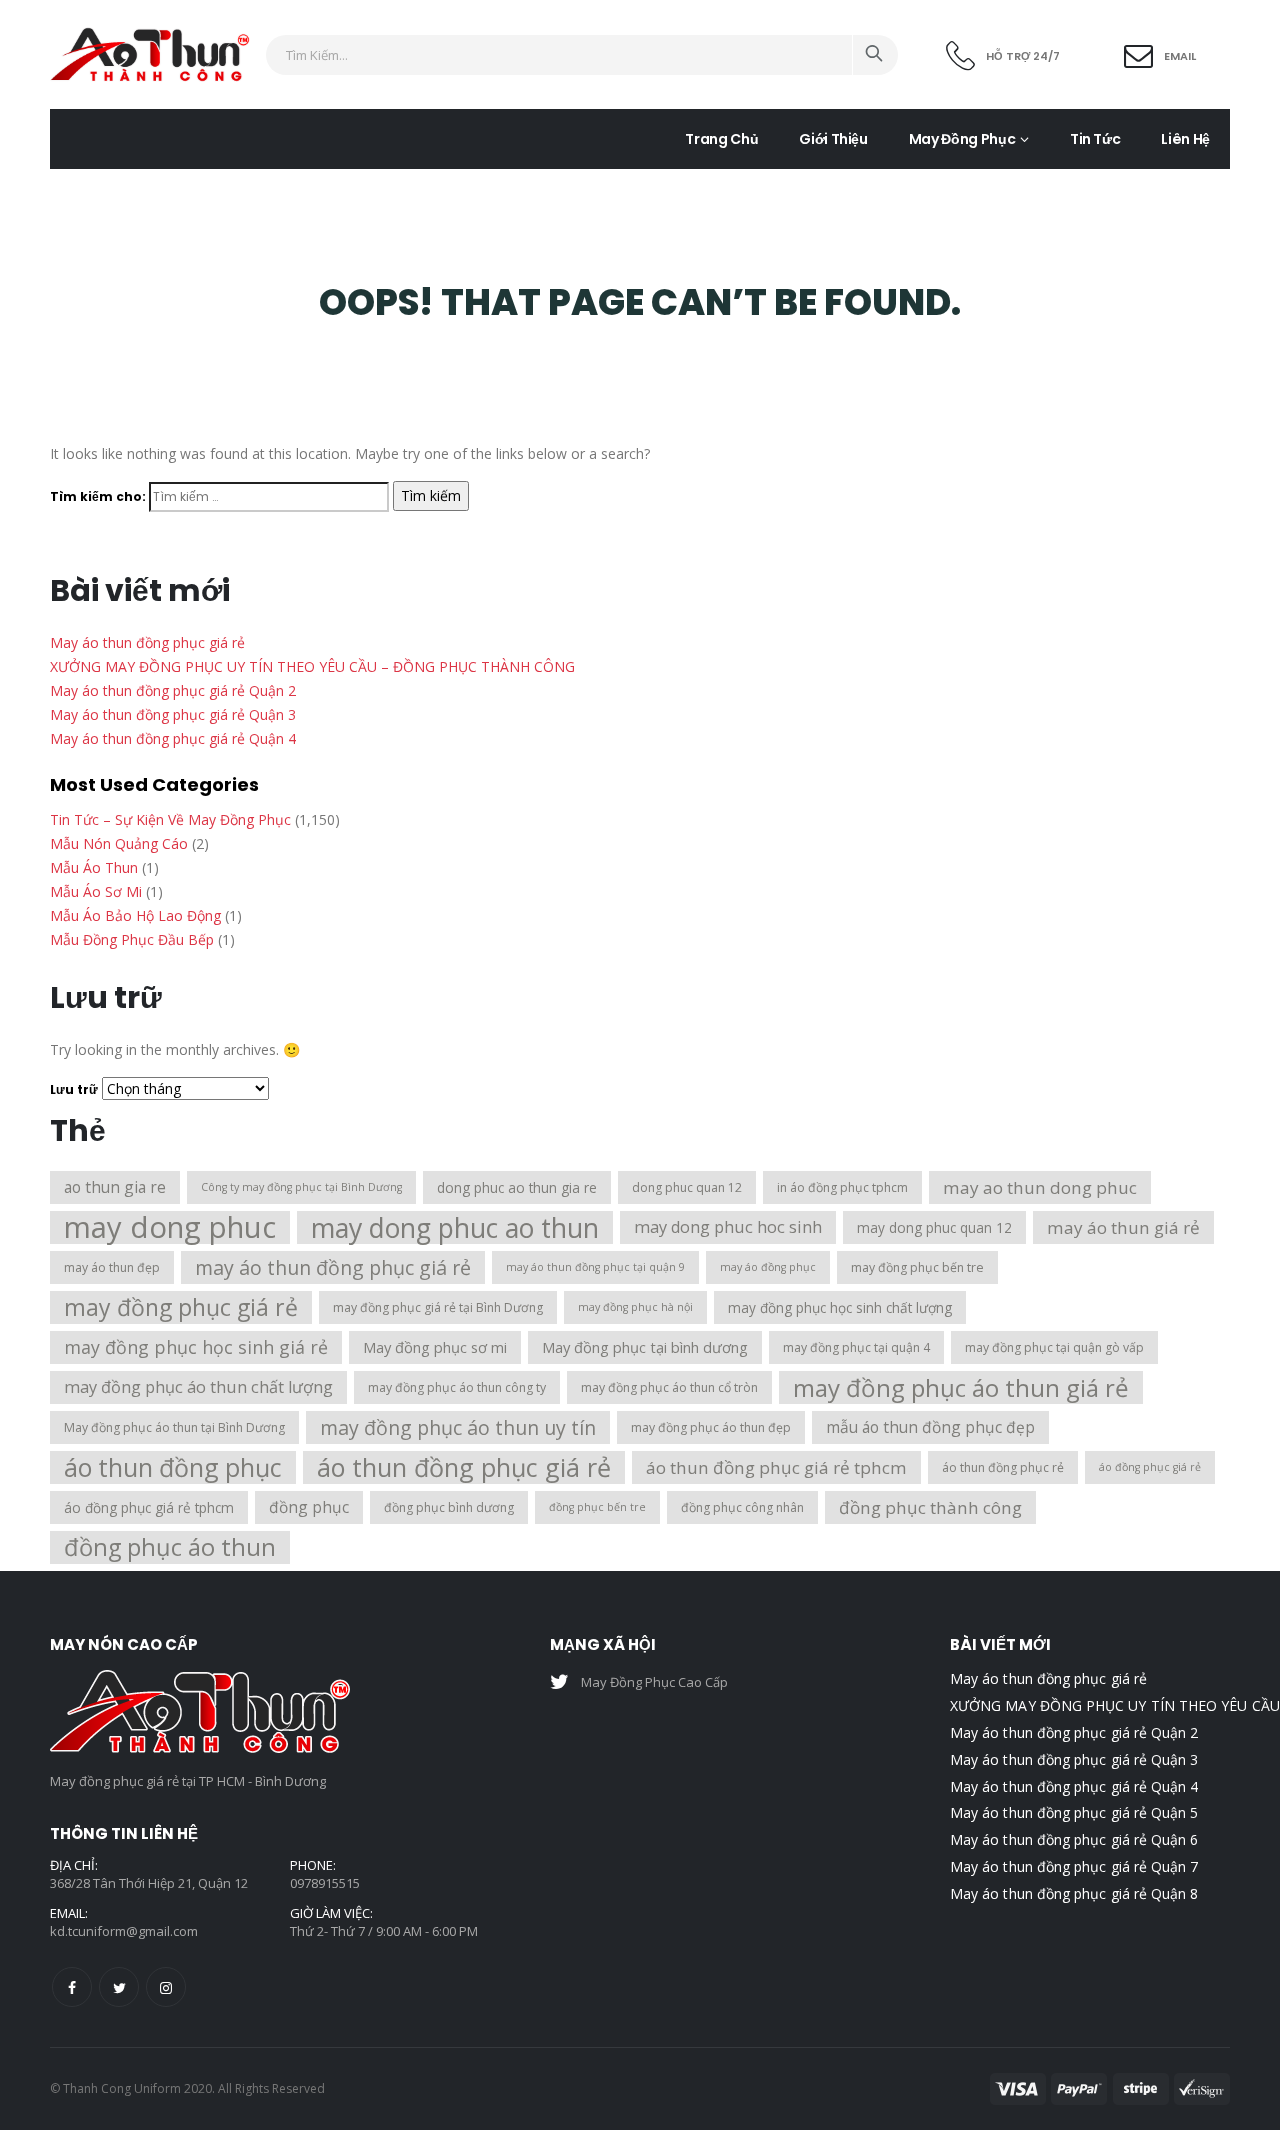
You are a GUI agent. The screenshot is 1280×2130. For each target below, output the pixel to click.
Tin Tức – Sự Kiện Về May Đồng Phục (170, 819)
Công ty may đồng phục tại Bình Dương (301, 1187)
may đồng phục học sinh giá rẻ (196, 1347)
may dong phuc (170, 1227)
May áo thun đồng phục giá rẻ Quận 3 (173, 714)
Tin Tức (1095, 139)
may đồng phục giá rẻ (181, 1307)
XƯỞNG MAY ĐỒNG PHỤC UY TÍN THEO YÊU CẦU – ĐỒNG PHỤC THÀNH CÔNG (312, 666)
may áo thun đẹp (112, 1267)
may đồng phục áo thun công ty (457, 1387)
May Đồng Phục (962, 139)
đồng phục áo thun (170, 1547)
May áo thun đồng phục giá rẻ (147, 642)
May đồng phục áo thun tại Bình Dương (174, 1427)
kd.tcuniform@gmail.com (124, 1931)
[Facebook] (72, 1987)
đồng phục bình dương (449, 1507)
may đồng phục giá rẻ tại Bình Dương (438, 1307)
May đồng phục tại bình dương (645, 1347)
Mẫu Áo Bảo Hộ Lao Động (135, 915)
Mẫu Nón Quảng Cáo (119, 843)
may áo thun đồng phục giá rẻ (333, 1267)
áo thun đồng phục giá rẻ (464, 1467)
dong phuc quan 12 (687, 1187)
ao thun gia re (115, 1187)
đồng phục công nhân (742, 1507)
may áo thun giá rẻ (1123, 1227)
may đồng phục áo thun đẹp (711, 1427)
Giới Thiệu (833, 139)
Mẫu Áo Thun (94, 867)
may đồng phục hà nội (635, 1307)
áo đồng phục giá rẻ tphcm (149, 1507)
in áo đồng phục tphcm (842, 1187)
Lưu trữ (74, 1089)
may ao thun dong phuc (1040, 1187)
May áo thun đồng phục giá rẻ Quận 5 (1074, 1812)
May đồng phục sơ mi (435, 1347)
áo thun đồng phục (173, 1467)
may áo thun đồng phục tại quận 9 (595, 1267)
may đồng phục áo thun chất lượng (198, 1387)
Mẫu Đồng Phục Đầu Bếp (132, 939)
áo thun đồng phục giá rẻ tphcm (776, 1467)
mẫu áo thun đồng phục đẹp (930, 1427)
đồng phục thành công (930, 1507)
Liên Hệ (1185, 139)
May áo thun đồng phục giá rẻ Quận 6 (1074, 1839)
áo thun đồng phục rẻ (1003, 1467)
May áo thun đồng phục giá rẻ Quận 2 (173, 690)
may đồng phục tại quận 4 (856, 1347)
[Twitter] (119, 1987)
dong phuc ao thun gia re (517, 1187)
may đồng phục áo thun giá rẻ (961, 1387)
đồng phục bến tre (597, 1507)
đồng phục (309, 1507)
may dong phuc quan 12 (934, 1227)
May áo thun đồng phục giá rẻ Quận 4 (173, 738)
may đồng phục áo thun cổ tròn (669, 1387)
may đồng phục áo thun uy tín (458, 1427)
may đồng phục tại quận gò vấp (1054, 1347)
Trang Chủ (721, 139)
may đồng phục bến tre (917, 1267)
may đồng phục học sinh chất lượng (840, 1307)
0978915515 (325, 1883)
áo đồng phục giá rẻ (1150, 1467)
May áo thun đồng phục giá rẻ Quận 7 (1074, 1866)
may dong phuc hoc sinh (728, 1227)
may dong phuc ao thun (455, 1227)
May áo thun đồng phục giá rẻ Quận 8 (1074, 1893)
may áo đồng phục (768, 1267)
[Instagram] (166, 1987)
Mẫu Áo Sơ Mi (96, 891)
